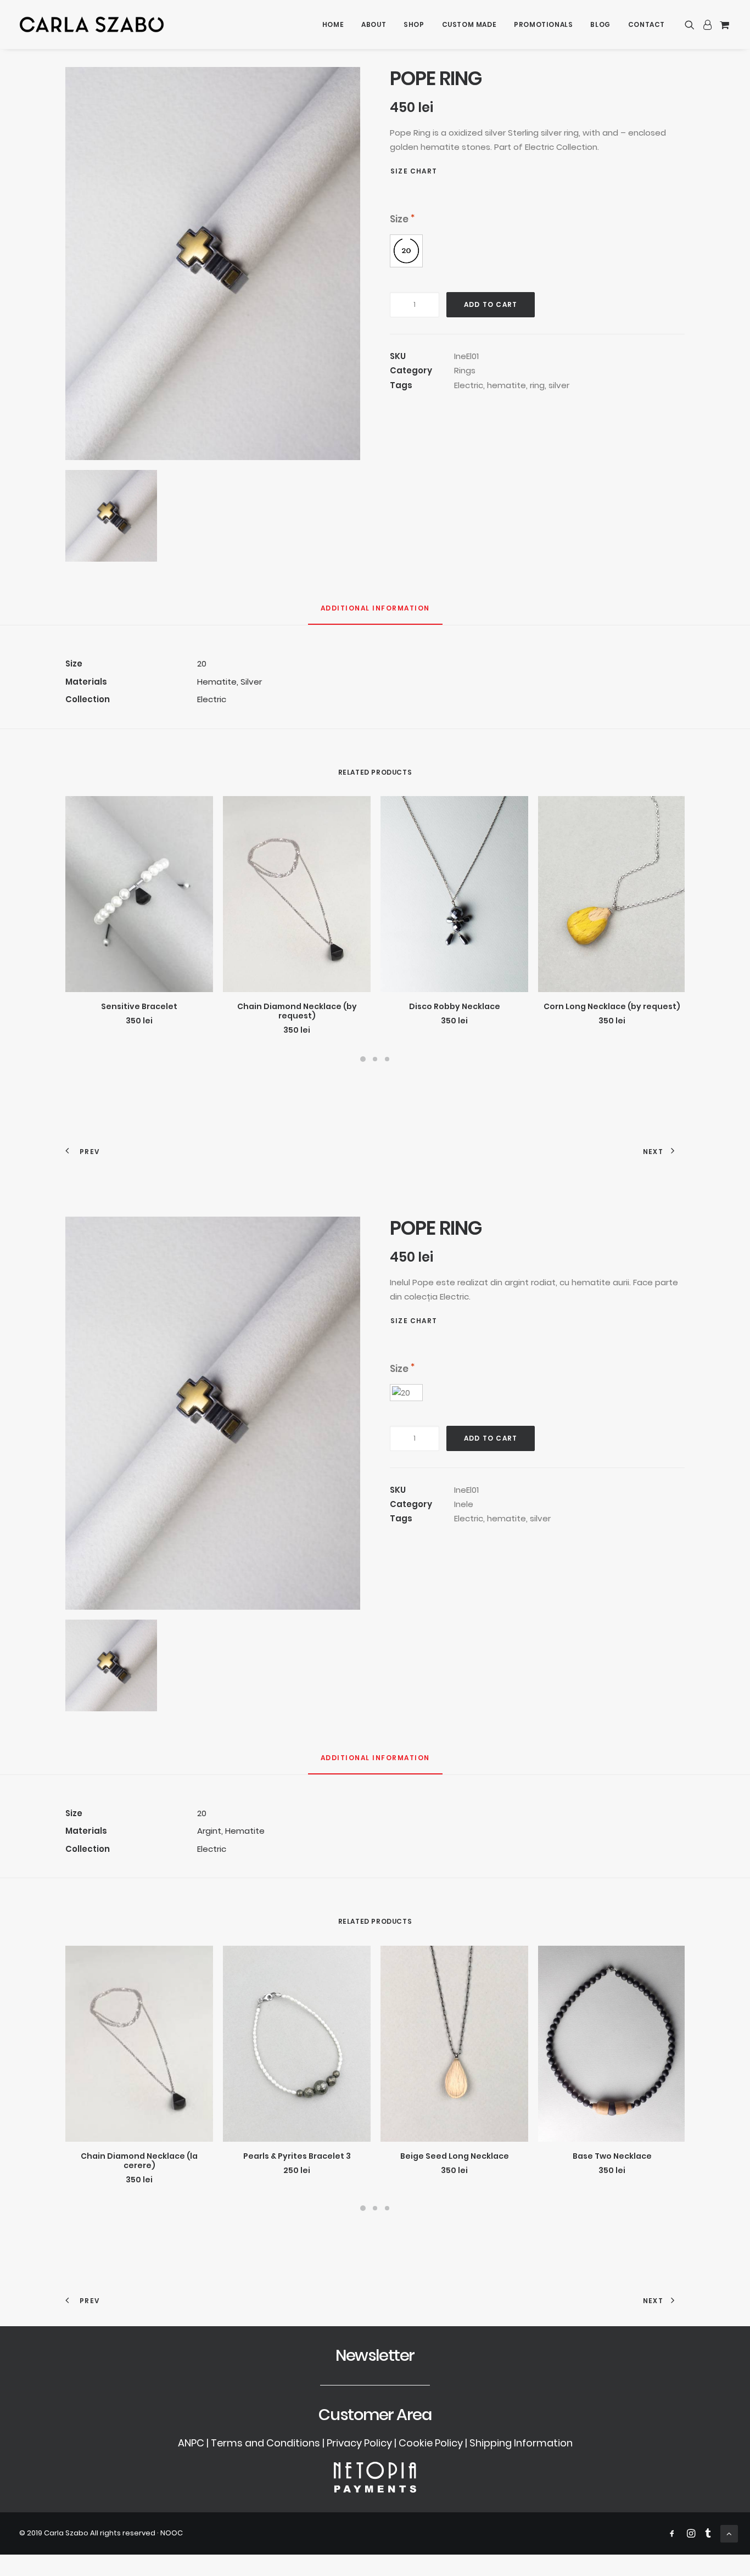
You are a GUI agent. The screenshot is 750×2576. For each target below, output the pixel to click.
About (374, 24)
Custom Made (469, 24)
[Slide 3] (387, 1059)
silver (559, 385)
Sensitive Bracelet (139, 1006)
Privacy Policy (359, 2443)
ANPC (191, 2443)
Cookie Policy (431, 2443)
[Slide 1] (363, 1059)
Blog (600, 24)
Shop (414, 24)
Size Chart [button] (414, 171)
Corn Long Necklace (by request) (612, 1006)
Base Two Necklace (612, 2156)
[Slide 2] (375, 1059)
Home (333, 24)
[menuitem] (333, 24)
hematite (506, 385)
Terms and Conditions (265, 2443)
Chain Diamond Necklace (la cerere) (139, 2161)
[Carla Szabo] (92, 24)
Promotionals (543, 24)
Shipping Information (521, 2443)
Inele (464, 1504)
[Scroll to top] (729, 2533)
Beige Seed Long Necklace (455, 2156)
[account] (707, 24)
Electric (469, 385)
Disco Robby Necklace (455, 1006)
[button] (692, 24)
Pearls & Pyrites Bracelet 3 (297, 2156)
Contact (647, 24)
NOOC (172, 2533)
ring (537, 385)
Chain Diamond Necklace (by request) (297, 1011)
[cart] (723, 24)
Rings (465, 370)
